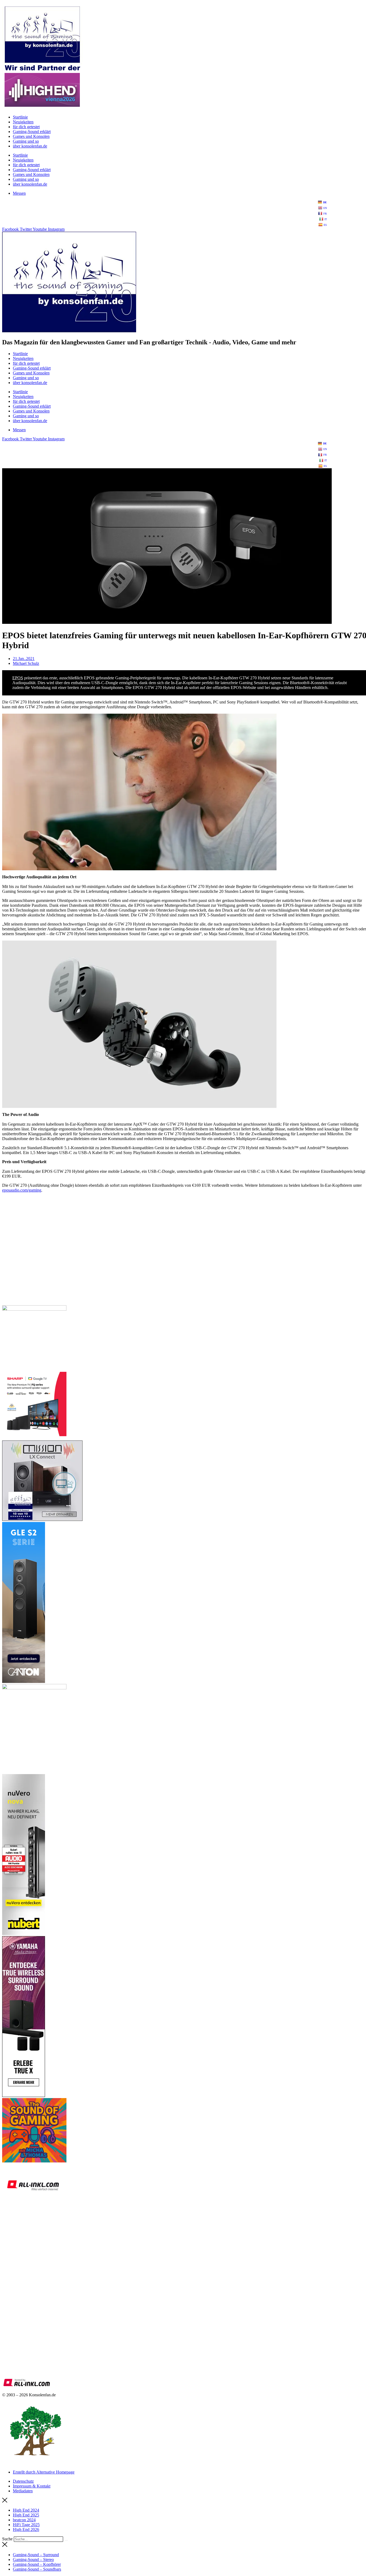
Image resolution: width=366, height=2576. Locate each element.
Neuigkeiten (23, 122)
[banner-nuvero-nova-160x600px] (24, 1934)
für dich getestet (26, 127)
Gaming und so (26, 141)
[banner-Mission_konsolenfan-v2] (42, 1519)
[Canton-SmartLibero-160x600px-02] (24, 1681)
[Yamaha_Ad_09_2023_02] (24, 2096)
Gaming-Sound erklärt (32, 132)
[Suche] (66, 2540)
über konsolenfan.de (30, 146)
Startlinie (20, 117)
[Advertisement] (163, 1263)
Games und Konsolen (31, 136)
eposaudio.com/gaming (22, 1190)
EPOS (18, 678)
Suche (7, 2539)
